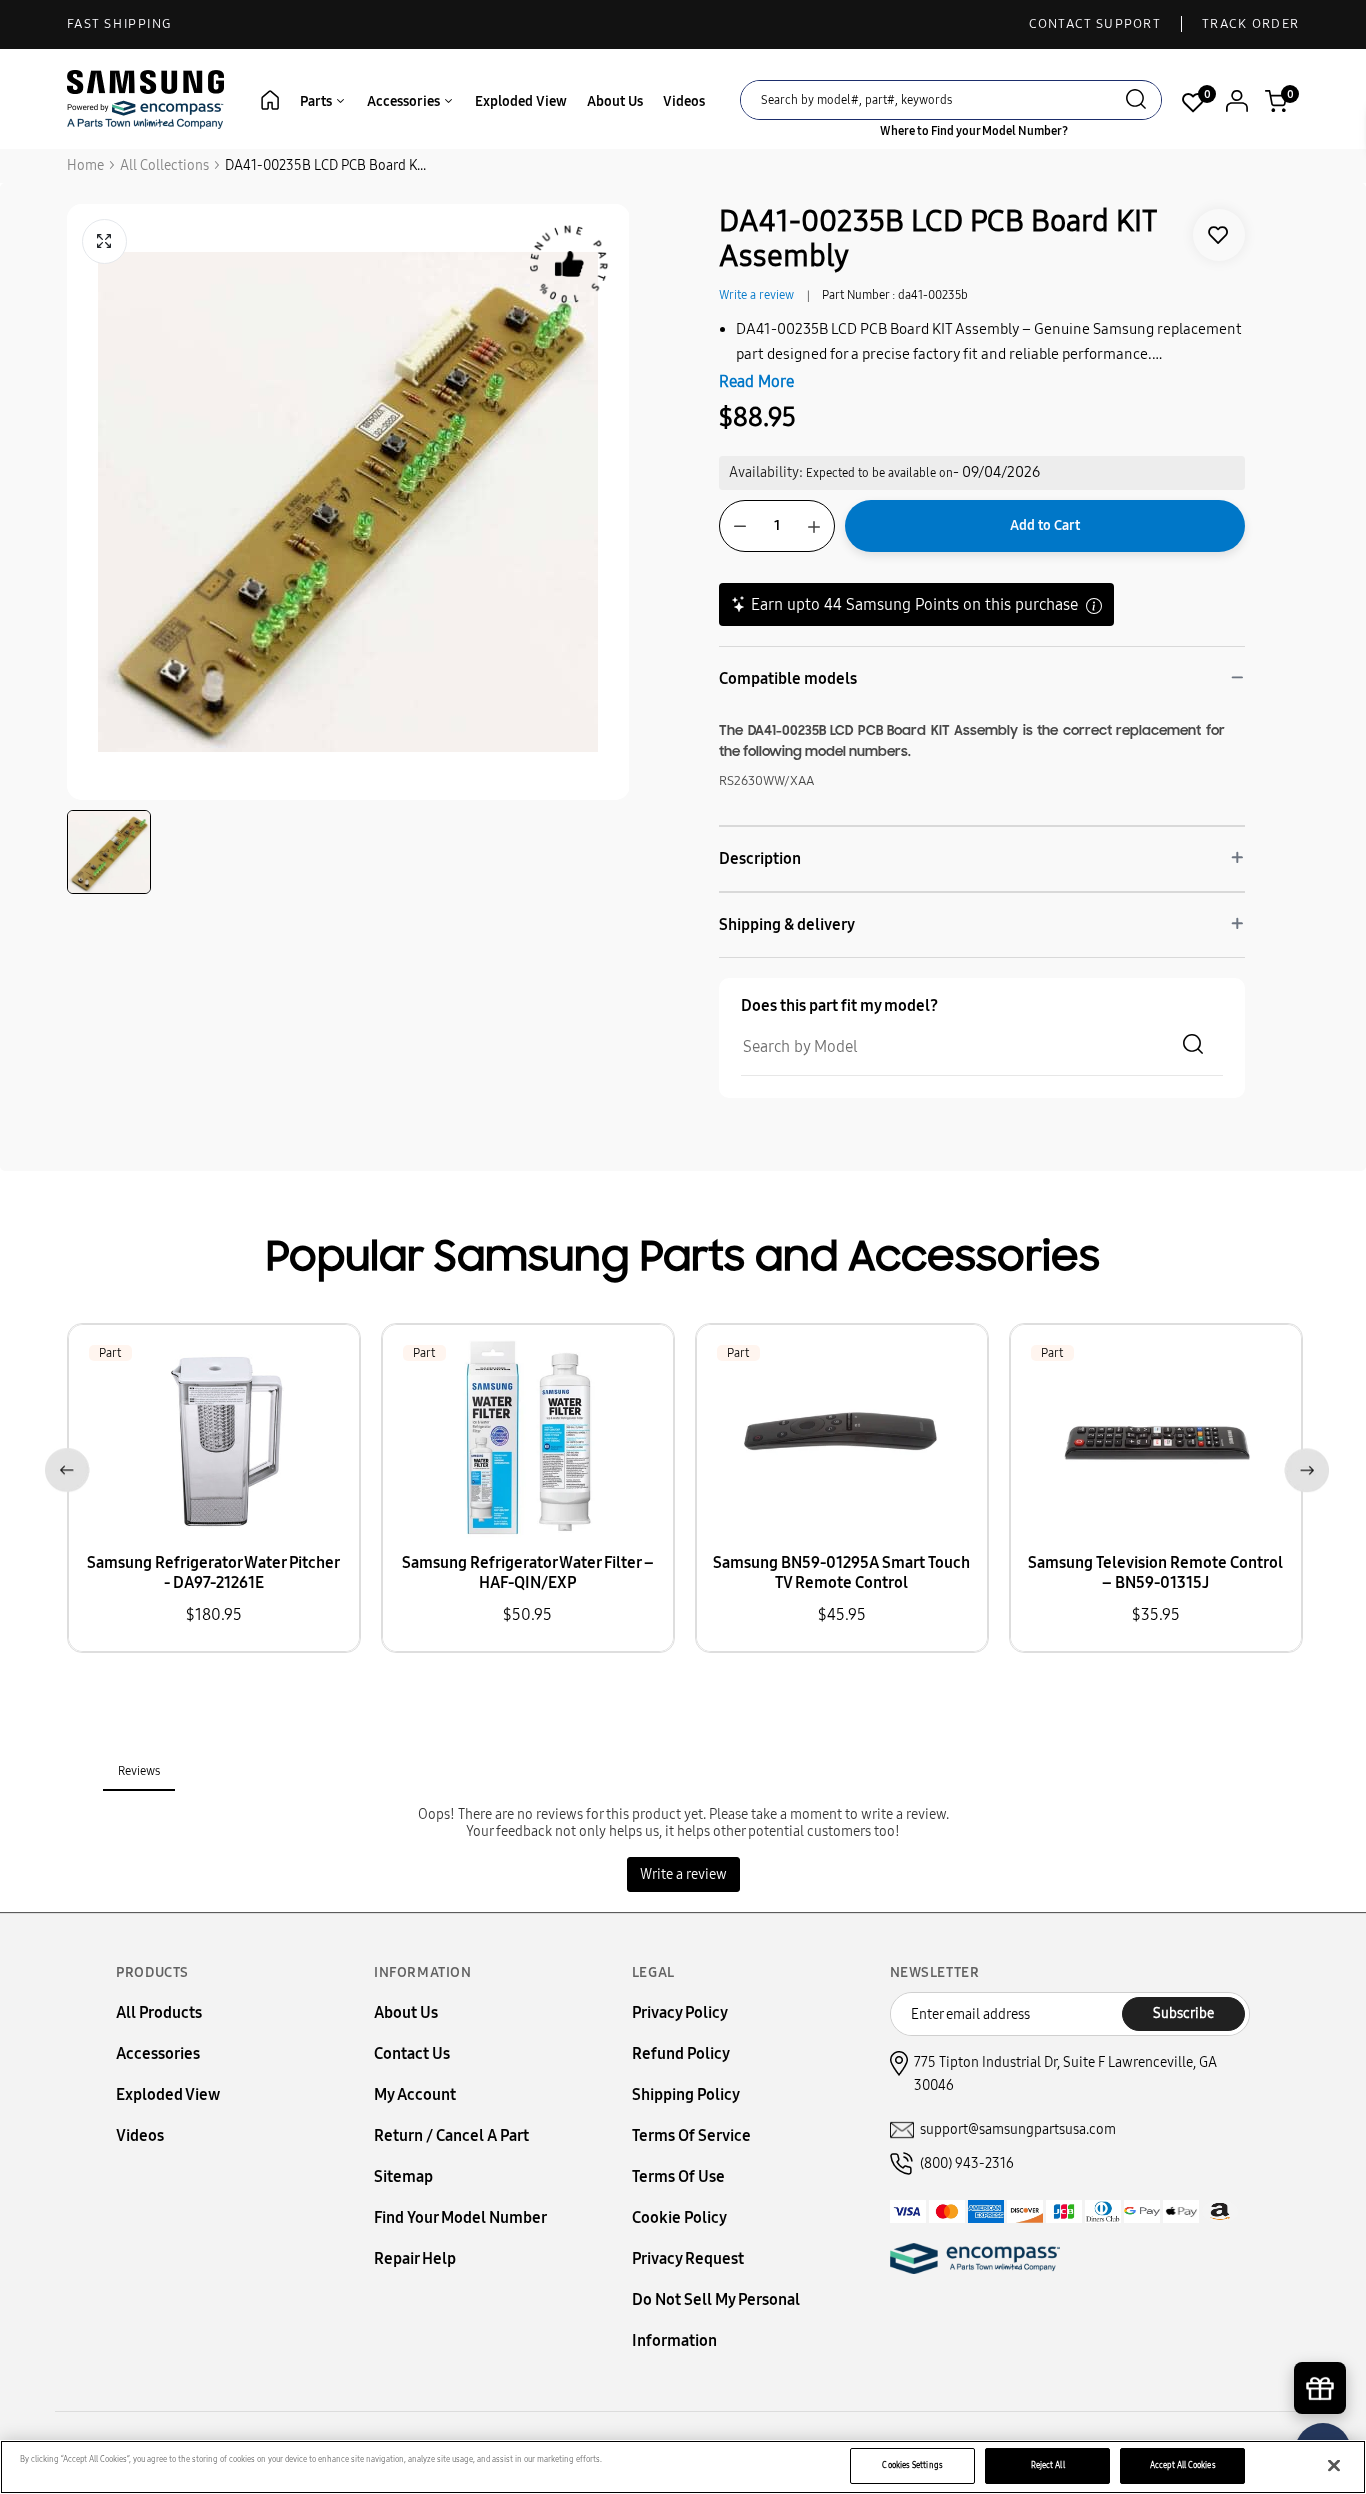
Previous (63, 1466)
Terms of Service (691, 2135)
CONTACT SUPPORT (1095, 24)
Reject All (1048, 2465)
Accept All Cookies (1182, 2465)
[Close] (1334, 2466)
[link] (1219, 235)
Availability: (766, 472)
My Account (415, 2094)
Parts (317, 101)
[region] (683, 2467)
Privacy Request (688, 2258)
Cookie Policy (679, 2217)
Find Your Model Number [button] (460, 2217)
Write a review (756, 295)
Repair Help (415, 2258)
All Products (159, 2012)
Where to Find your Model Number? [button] (974, 131)
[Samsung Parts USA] (146, 98)
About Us (615, 101)
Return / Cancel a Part (451, 2135)
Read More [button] (756, 381)
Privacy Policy (680, 2012)
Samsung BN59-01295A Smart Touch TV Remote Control (841, 1572)
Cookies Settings (912, 2465)
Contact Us (412, 2053)
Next (1302, 1466)
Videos (684, 101)
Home (85, 165)
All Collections (164, 165)
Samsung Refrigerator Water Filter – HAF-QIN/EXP (528, 1572)
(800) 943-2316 (967, 2163)
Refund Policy (681, 2053)
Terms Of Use (678, 2176)
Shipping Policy (686, 2094)
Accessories (405, 101)
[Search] (1136, 101)
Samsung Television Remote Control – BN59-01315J (1155, 1572)
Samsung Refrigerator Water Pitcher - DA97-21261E (213, 1572)
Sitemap (403, 2176)
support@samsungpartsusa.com (1018, 2129)
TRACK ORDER (1250, 24)
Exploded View (521, 101)
